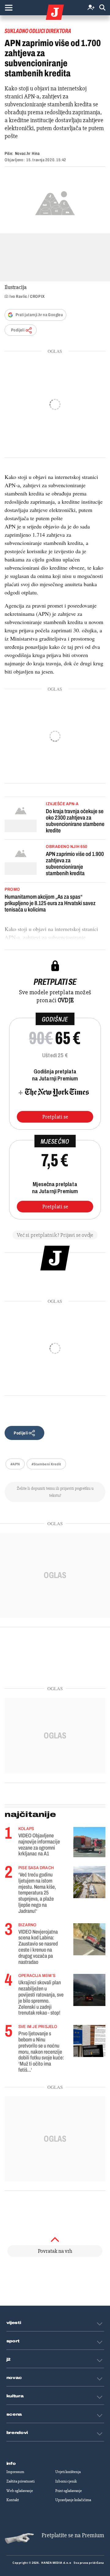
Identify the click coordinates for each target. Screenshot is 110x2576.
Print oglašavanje (69, 2491)
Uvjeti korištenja (68, 2472)
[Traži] (102, 8)
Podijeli (18, 330)
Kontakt (13, 2500)
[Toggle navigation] (9, 8)
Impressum (15, 2472)
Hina (36, 153)
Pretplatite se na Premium (73, 2535)
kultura (15, 2396)
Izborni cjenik (66, 2481)
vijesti (14, 2323)
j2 (9, 2359)
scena (14, 2414)
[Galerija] (55, 202)
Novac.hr (23, 153)
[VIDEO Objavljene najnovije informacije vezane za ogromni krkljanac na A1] (89, 1842)
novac (14, 2378)
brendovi (17, 2433)
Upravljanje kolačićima (73, 2500)
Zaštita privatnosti (20, 2481)
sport (13, 2341)
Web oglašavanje (20, 2491)
